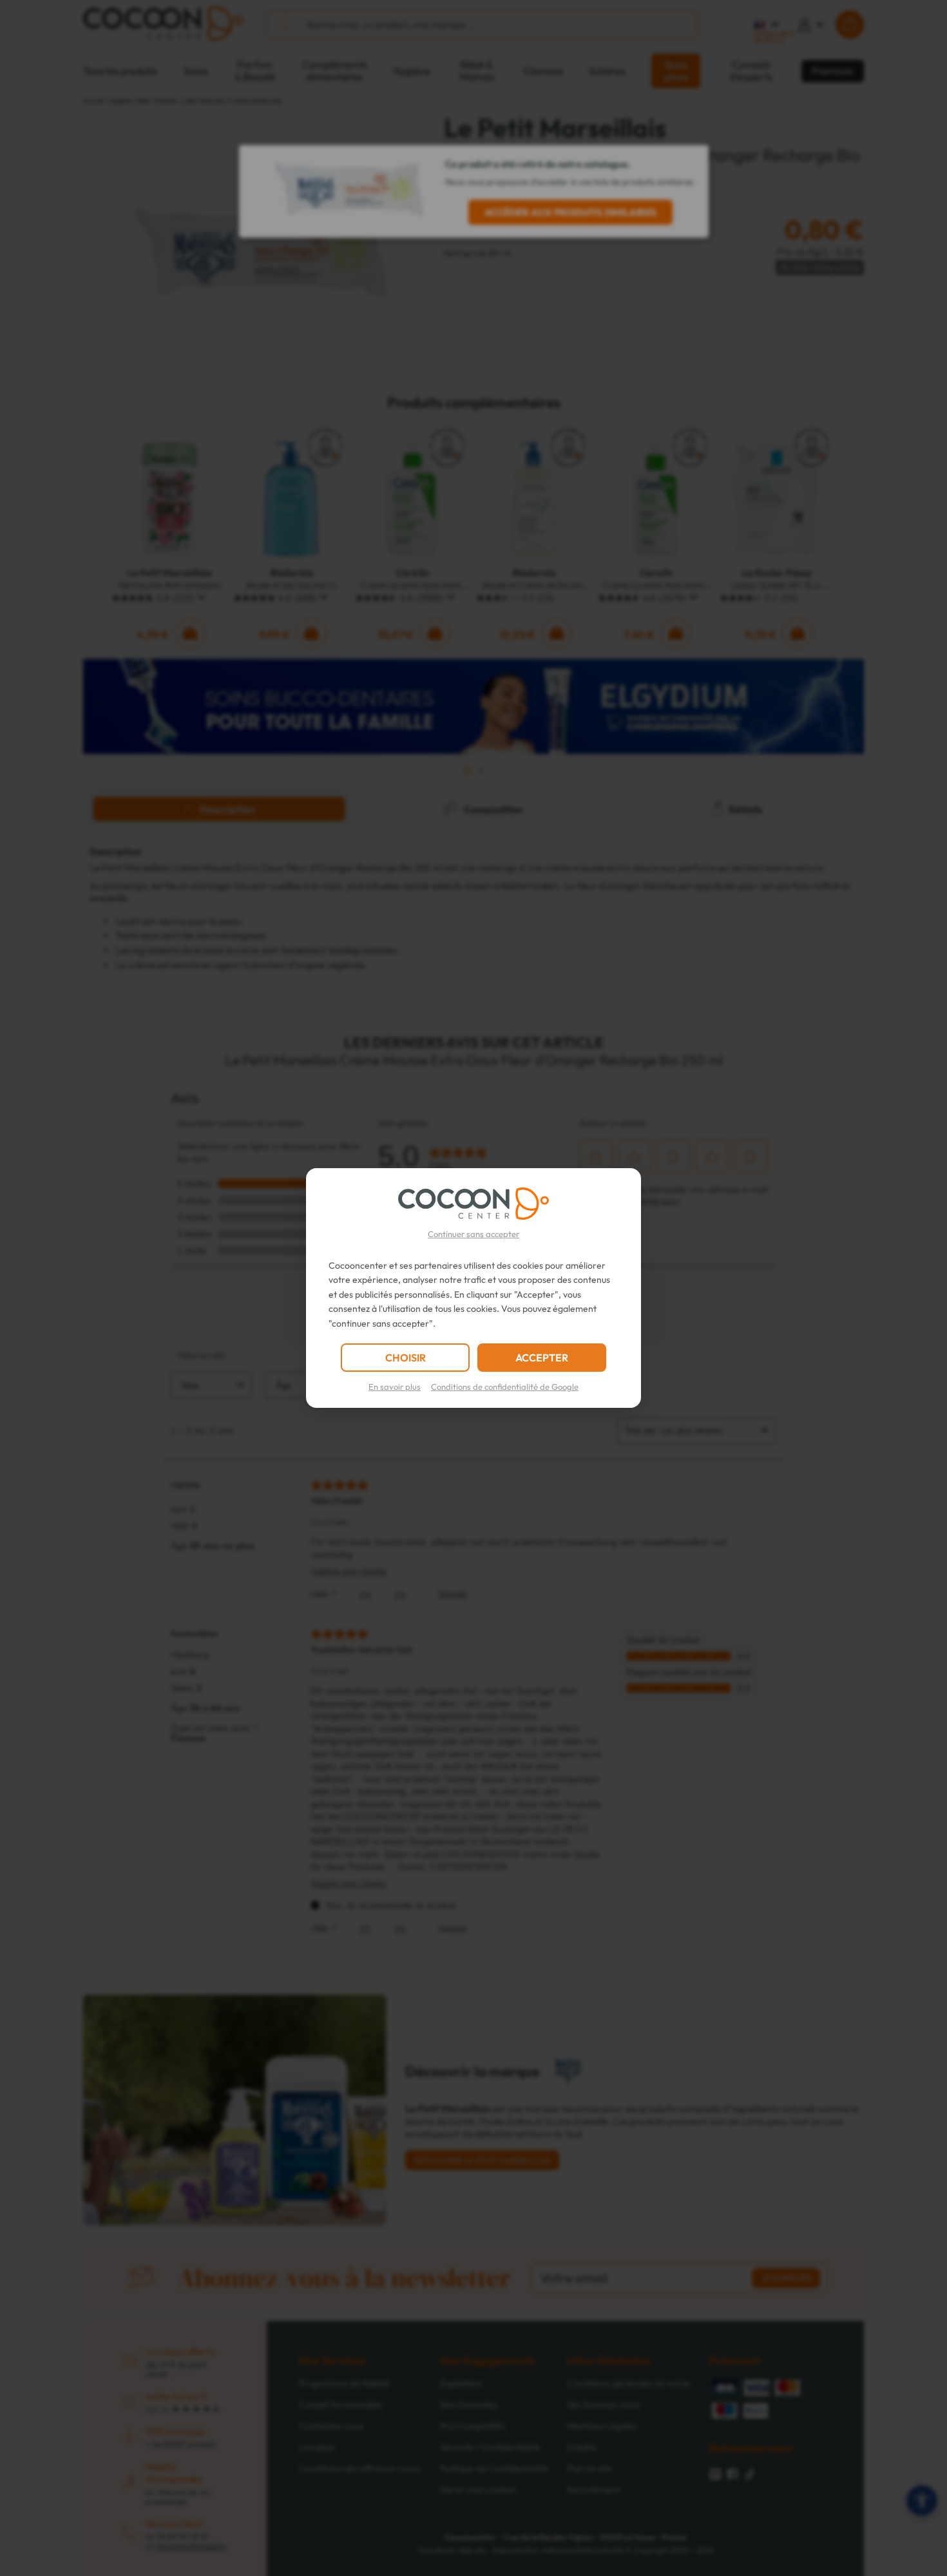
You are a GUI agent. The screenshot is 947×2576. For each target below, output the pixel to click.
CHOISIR (406, 1358)
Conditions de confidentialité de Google (505, 1387)
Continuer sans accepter (473, 1234)
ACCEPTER (542, 1358)
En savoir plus (395, 1387)
